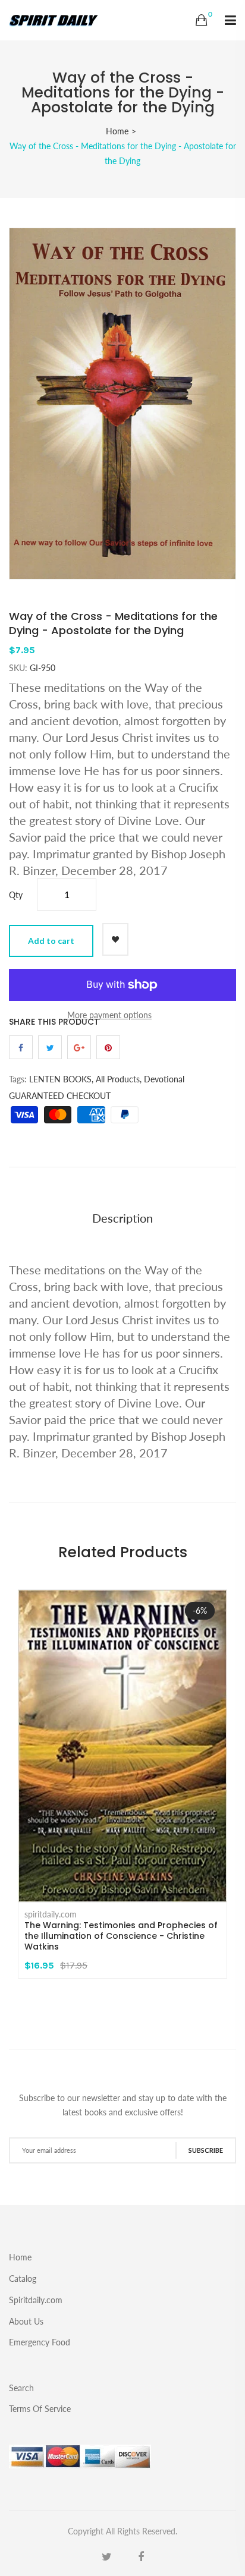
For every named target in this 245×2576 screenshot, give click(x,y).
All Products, (119, 1079)
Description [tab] (122, 1218)
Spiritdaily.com (36, 2300)
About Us (26, 2321)
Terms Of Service (40, 2408)
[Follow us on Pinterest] (108, 1047)
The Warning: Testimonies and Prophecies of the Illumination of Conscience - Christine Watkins (121, 1936)
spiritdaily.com (51, 1914)
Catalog (23, 2279)
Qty (16, 895)
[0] (201, 20)
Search (21, 2388)
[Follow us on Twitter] (50, 1047)
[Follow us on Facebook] (21, 1047)
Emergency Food (40, 2342)
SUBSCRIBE (206, 2150)
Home (117, 131)
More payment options (109, 1015)
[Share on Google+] (79, 1047)
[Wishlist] (115, 939)
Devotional (164, 1079)
